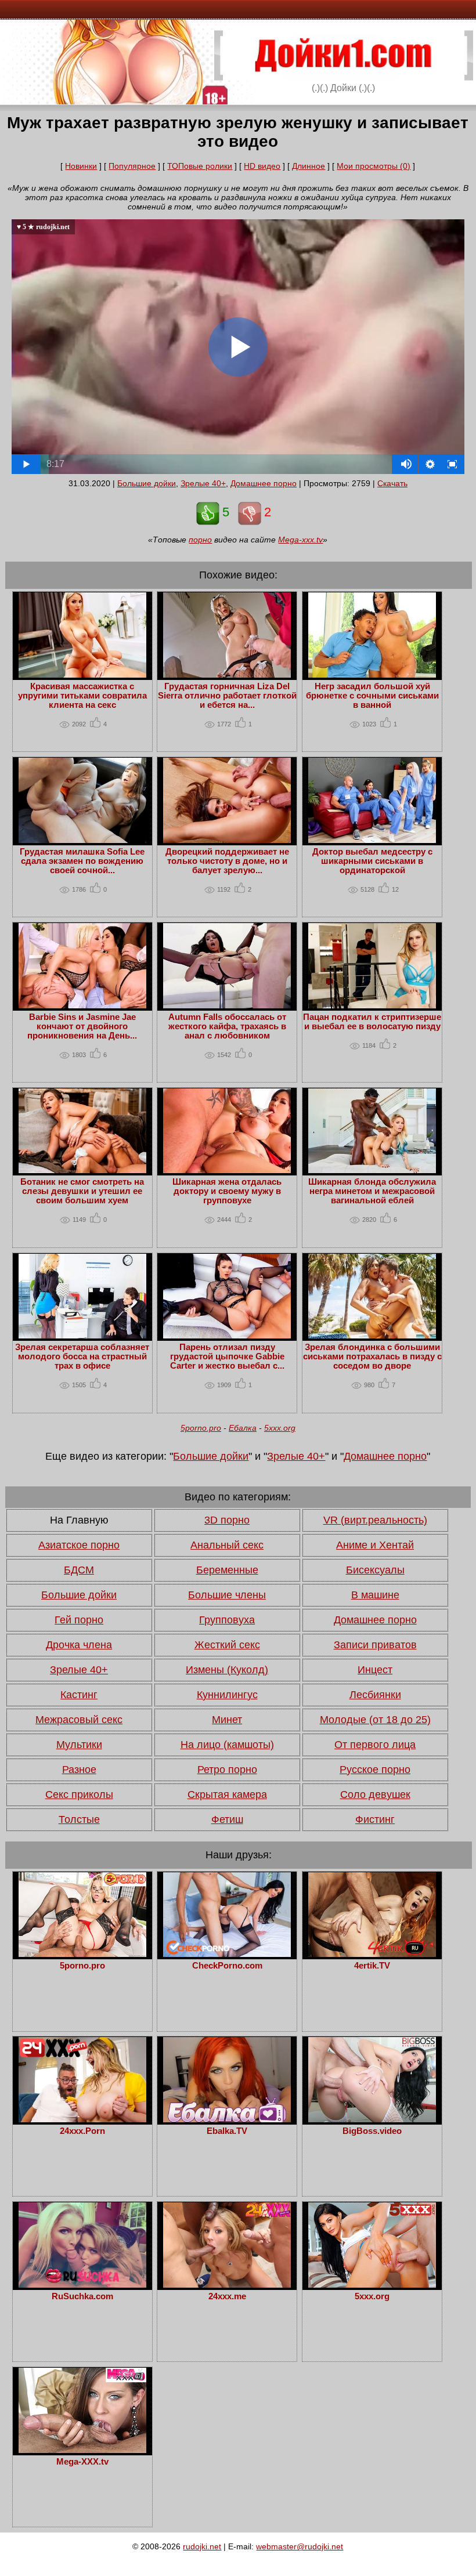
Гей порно (79, 1620)
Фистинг (375, 1819)
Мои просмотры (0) (374, 166)
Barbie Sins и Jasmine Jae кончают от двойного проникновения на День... (82, 1026)
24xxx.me (227, 2296)
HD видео (262, 166)
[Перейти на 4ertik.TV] (372, 1954)
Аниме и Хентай (375, 1545)
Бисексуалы (375, 1570)
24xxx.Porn (82, 2131)
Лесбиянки (375, 1695)
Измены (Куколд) (227, 1670)
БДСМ (79, 1570)
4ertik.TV (372, 1966)
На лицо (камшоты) (227, 1745)
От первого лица (375, 1745)
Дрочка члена (79, 1645)
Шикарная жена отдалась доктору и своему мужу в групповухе (227, 1191)
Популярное (132, 166)
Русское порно (375, 1770)
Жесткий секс (227, 1645)
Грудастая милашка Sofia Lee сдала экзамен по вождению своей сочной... (82, 861)
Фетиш (227, 1819)
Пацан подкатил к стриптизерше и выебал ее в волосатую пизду (372, 1022)
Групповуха (227, 1620)
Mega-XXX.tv (82, 2462)
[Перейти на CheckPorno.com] (227, 1954)
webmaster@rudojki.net (300, 2546)
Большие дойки (147, 483)
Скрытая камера (227, 1794)
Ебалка (243, 1428)
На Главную (79, 1520)
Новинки (81, 166)
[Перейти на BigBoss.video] (372, 2119)
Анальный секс (227, 1545)
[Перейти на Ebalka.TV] (227, 2119)
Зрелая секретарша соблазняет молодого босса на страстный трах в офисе (82, 1356)
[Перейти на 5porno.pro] (82, 1954)
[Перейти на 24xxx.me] (227, 2285)
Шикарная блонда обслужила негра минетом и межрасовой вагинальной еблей (372, 1191)
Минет (227, 1720)
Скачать (392, 483)
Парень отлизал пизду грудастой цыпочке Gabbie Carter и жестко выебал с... (227, 1356)
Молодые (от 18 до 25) (375, 1720)
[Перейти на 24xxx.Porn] (82, 2119)
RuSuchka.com (82, 2296)
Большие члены (227, 1595)
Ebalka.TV (227, 2131)
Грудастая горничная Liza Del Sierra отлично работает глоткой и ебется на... (227, 696)
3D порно (227, 1520)
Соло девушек (375, 1794)
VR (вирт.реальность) (375, 1520)
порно (200, 540)
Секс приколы (79, 1794)
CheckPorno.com (227, 1966)
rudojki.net (202, 2546)
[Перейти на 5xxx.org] (372, 2285)
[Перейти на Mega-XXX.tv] (82, 2450)
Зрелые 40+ (203, 483)
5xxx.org (280, 1428)
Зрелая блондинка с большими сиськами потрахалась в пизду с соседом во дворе (372, 1356)
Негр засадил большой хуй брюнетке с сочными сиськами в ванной (372, 696)
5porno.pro (201, 1428)
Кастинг (79, 1695)
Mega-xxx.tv (300, 540)
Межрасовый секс (79, 1720)
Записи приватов (375, 1645)
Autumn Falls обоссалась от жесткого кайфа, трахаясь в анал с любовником (227, 1026)
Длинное (309, 166)
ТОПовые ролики (200, 166)
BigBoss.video (372, 2131)
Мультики (79, 1745)
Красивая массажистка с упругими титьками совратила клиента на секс (82, 696)
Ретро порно (227, 1770)
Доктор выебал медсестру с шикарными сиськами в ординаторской (372, 861)
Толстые (79, 1819)
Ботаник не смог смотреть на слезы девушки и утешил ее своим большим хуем (82, 1191)
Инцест (375, 1670)
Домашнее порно (264, 483)
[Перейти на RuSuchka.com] (82, 2285)
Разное (79, 1770)
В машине (375, 1595)
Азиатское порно (79, 1545)
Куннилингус (227, 1695)
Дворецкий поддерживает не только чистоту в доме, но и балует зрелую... (227, 861)
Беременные (227, 1570)
